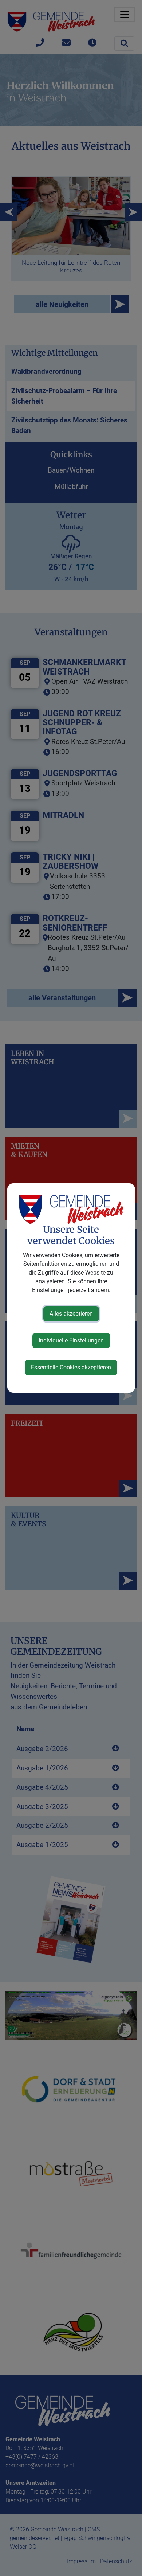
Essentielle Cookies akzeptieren (71, 1367)
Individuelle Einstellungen (71, 1340)
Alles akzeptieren (71, 1314)
